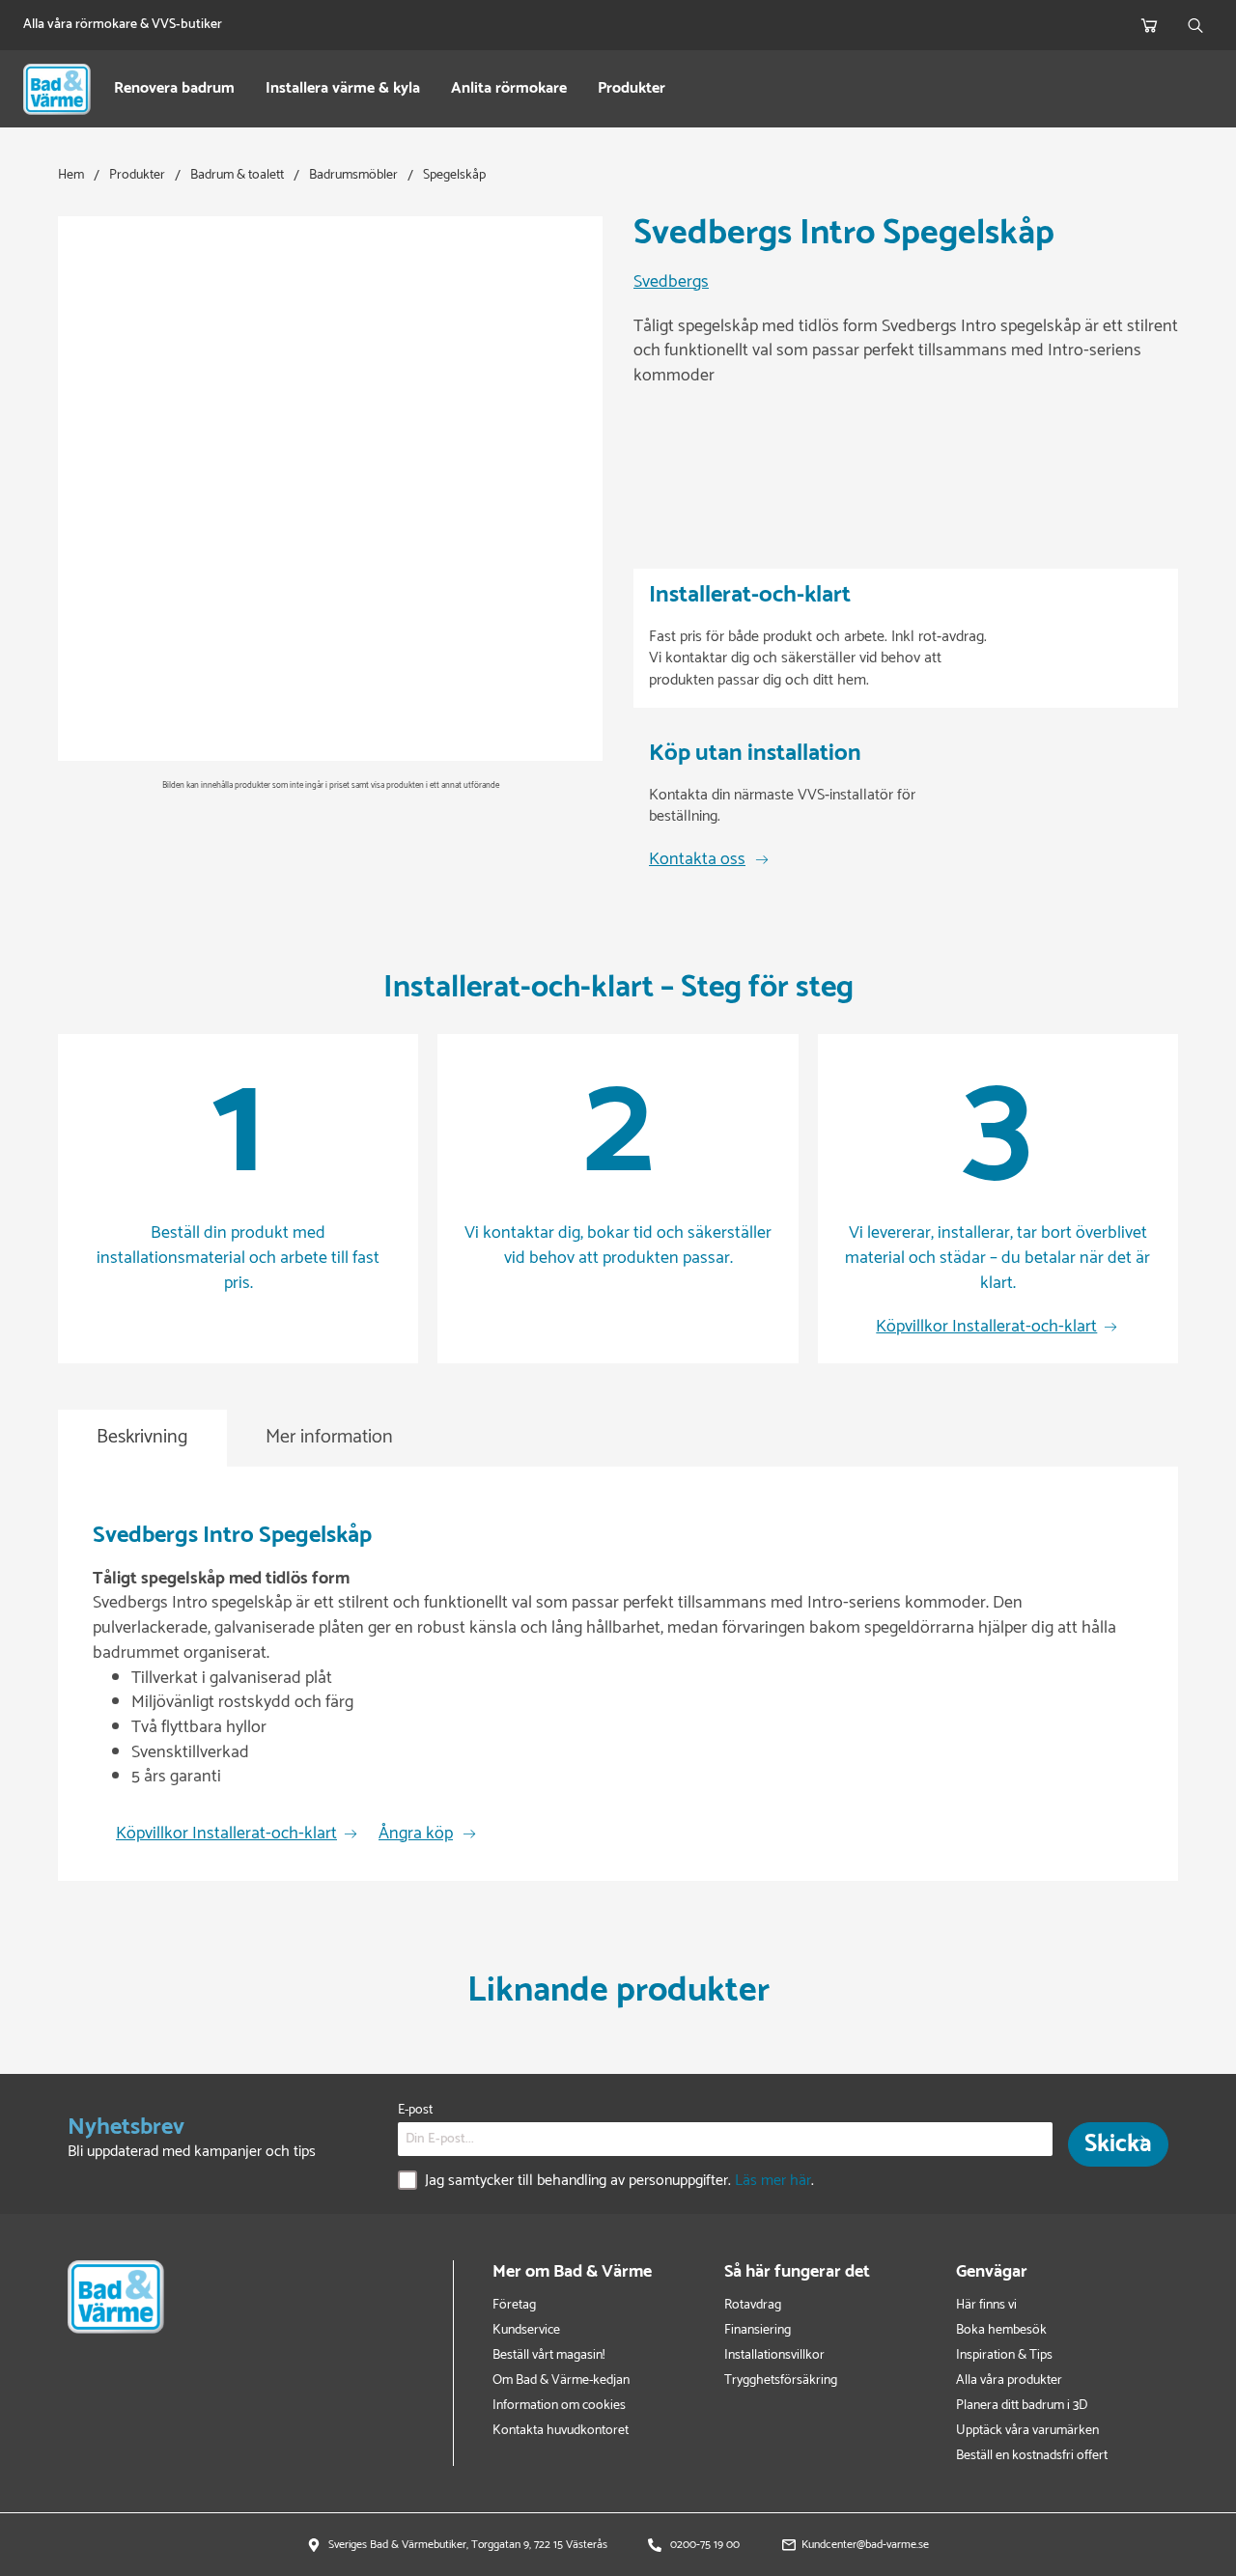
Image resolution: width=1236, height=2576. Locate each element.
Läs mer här (773, 2181)
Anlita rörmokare (509, 89)
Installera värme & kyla (343, 89)
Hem (71, 175)
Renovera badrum (174, 89)
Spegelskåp (454, 175)
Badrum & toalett (237, 175)
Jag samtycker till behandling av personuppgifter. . (619, 2182)
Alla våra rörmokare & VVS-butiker (123, 25)
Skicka (1118, 2144)
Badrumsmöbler (353, 175)
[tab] (142, 1438)
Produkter (632, 89)
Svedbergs (671, 283)
